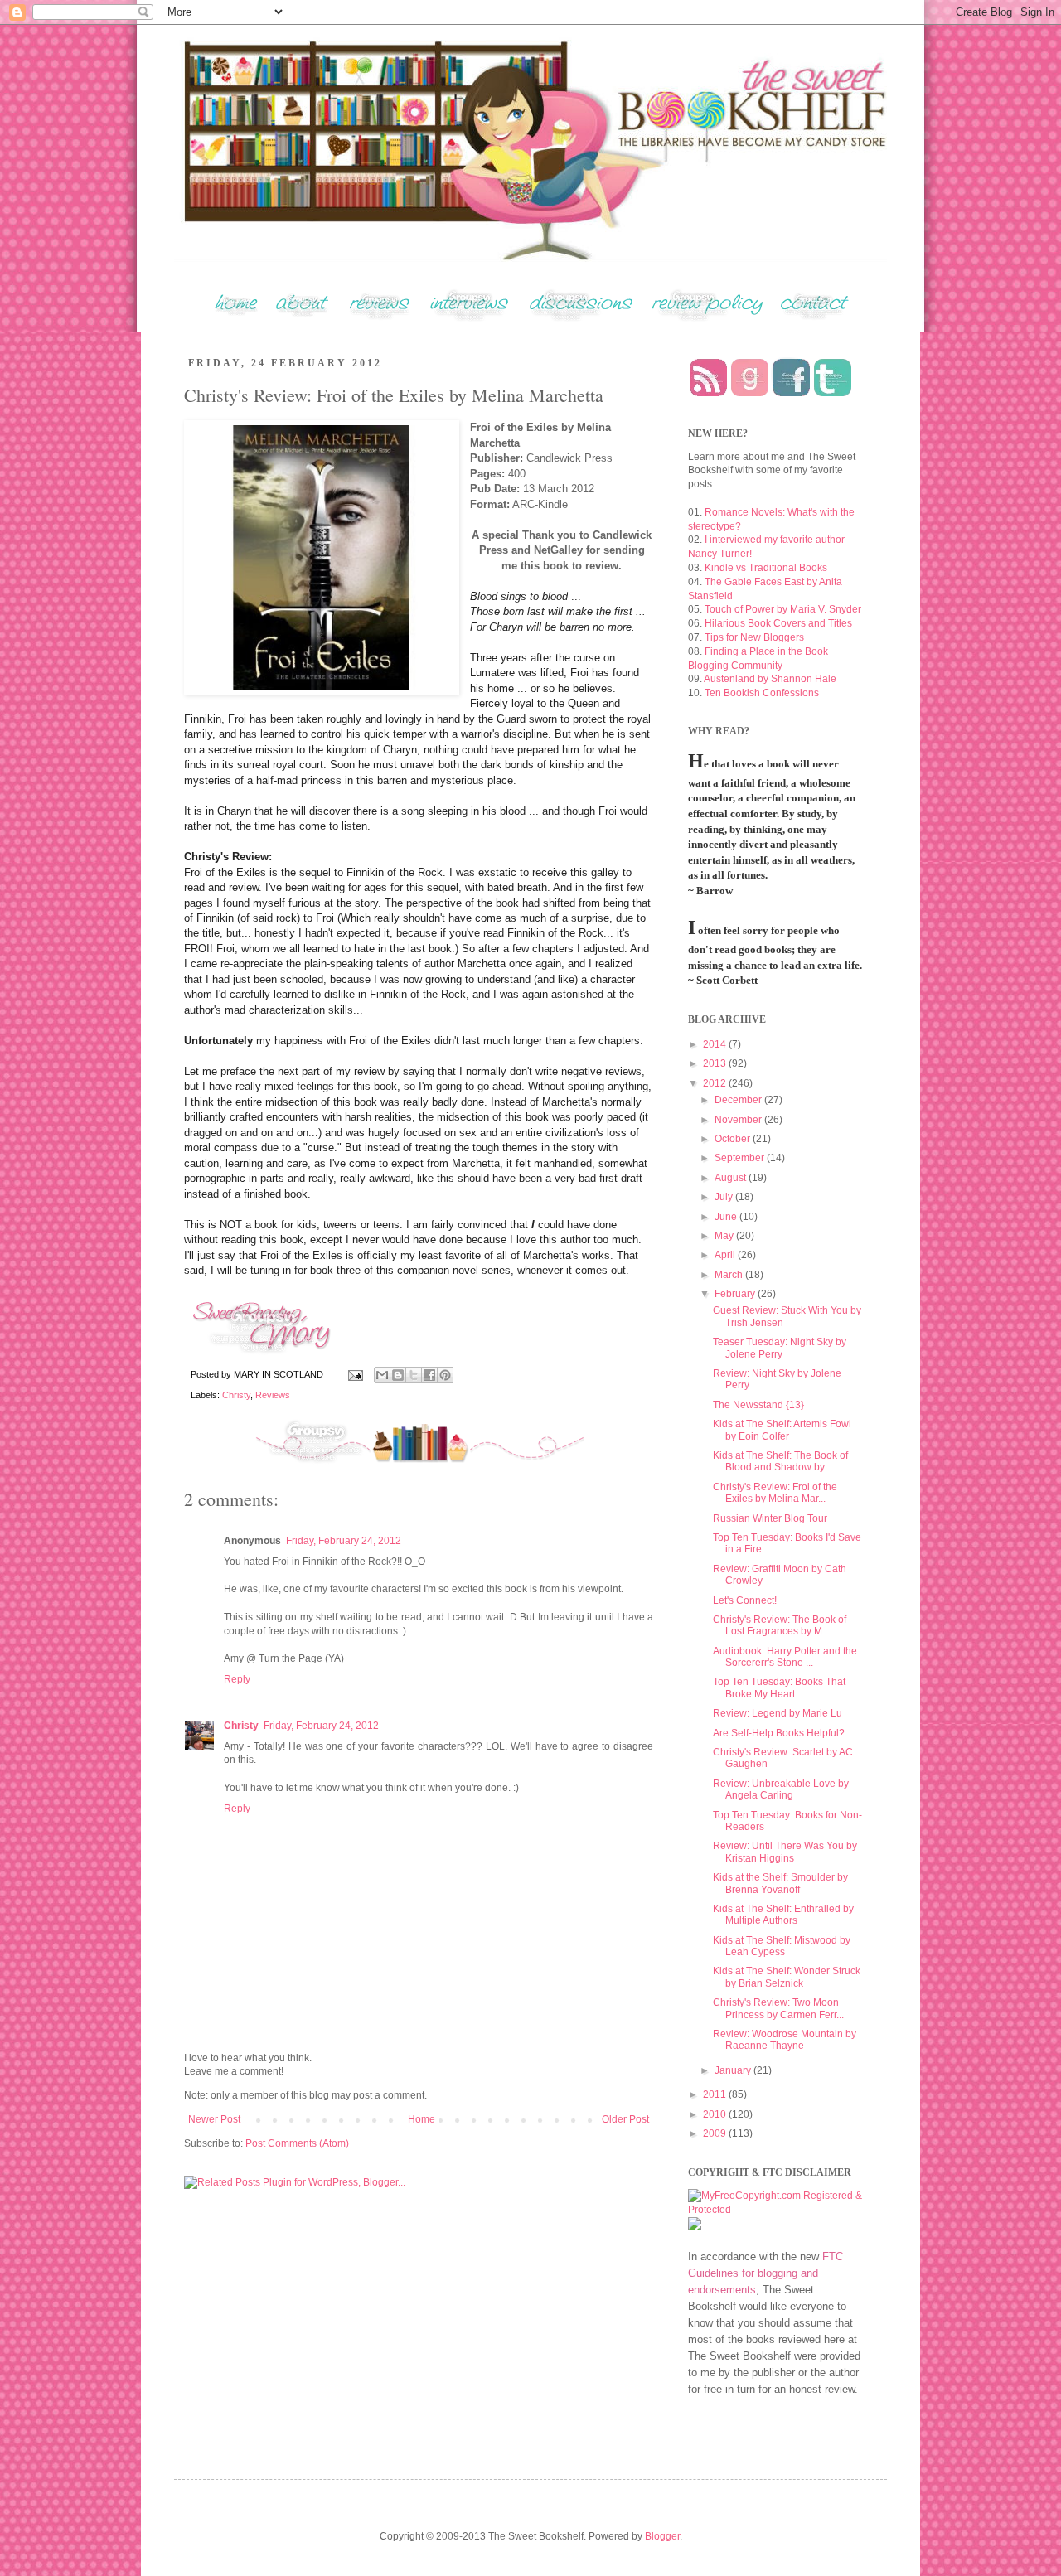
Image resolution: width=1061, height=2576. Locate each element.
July (725, 1197)
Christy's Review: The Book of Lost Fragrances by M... (780, 1625)
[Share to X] (414, 1375)
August (732, 1178)
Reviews (273, 1395)
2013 (716, 1063)
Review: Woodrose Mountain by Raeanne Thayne (785, 2040)
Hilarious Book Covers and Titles (778, 623)
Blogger (662, 2536)
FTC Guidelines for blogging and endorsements (765, 2273)
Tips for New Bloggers (754, 637)
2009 (716, 2133)
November (739, 1120)
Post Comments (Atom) (297, 2143)
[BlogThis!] (398, 1375)
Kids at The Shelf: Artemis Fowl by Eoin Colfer (782, 1430)
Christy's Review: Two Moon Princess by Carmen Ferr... (778, 2008)
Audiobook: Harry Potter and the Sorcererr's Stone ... (785, 1657)
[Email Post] (355, 1374)
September (741, 1158)
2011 (716, 2094)
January (734, 2070)
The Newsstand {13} (758, 1405)
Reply (237, 1679)
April (726, 1255)
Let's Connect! (745, 1600)
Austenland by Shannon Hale (770, 679)
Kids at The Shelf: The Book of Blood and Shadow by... (780, 1461)
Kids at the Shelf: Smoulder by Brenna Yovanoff (780, 1883)
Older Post (625, 2119)
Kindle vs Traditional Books (766, 568)
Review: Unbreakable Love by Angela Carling (781, 1789)
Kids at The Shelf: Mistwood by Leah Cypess (782, 1946)
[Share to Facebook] (429, 1375)
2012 (716, 1083)
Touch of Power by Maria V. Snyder (783, 609)
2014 (716, 1044)
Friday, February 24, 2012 (344, 1541)
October (734, 1139)
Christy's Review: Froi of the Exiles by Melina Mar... (775, 1493)
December (739, 1100)
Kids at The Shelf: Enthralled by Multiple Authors (783, 1915)
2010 (716, 2114)
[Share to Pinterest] (445, 1375)
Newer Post (214, 2119)
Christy (236, 1395)
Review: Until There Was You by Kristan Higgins (785, 1852)
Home (421, 2119)
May (725, 1236)
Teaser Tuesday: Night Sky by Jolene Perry (780, 1348)
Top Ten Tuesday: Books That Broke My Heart (779, 1687)
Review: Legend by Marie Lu (778, 1713)
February (736, 1294)
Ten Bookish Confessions (762, 693)
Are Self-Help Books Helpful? (779, 1733)
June (727, 1217)
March (730, 1275)
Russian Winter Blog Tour (770, 1518)
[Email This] (382, 1375)
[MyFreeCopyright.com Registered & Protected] (775, 2210)
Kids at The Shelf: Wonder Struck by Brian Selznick (787, 1977)
